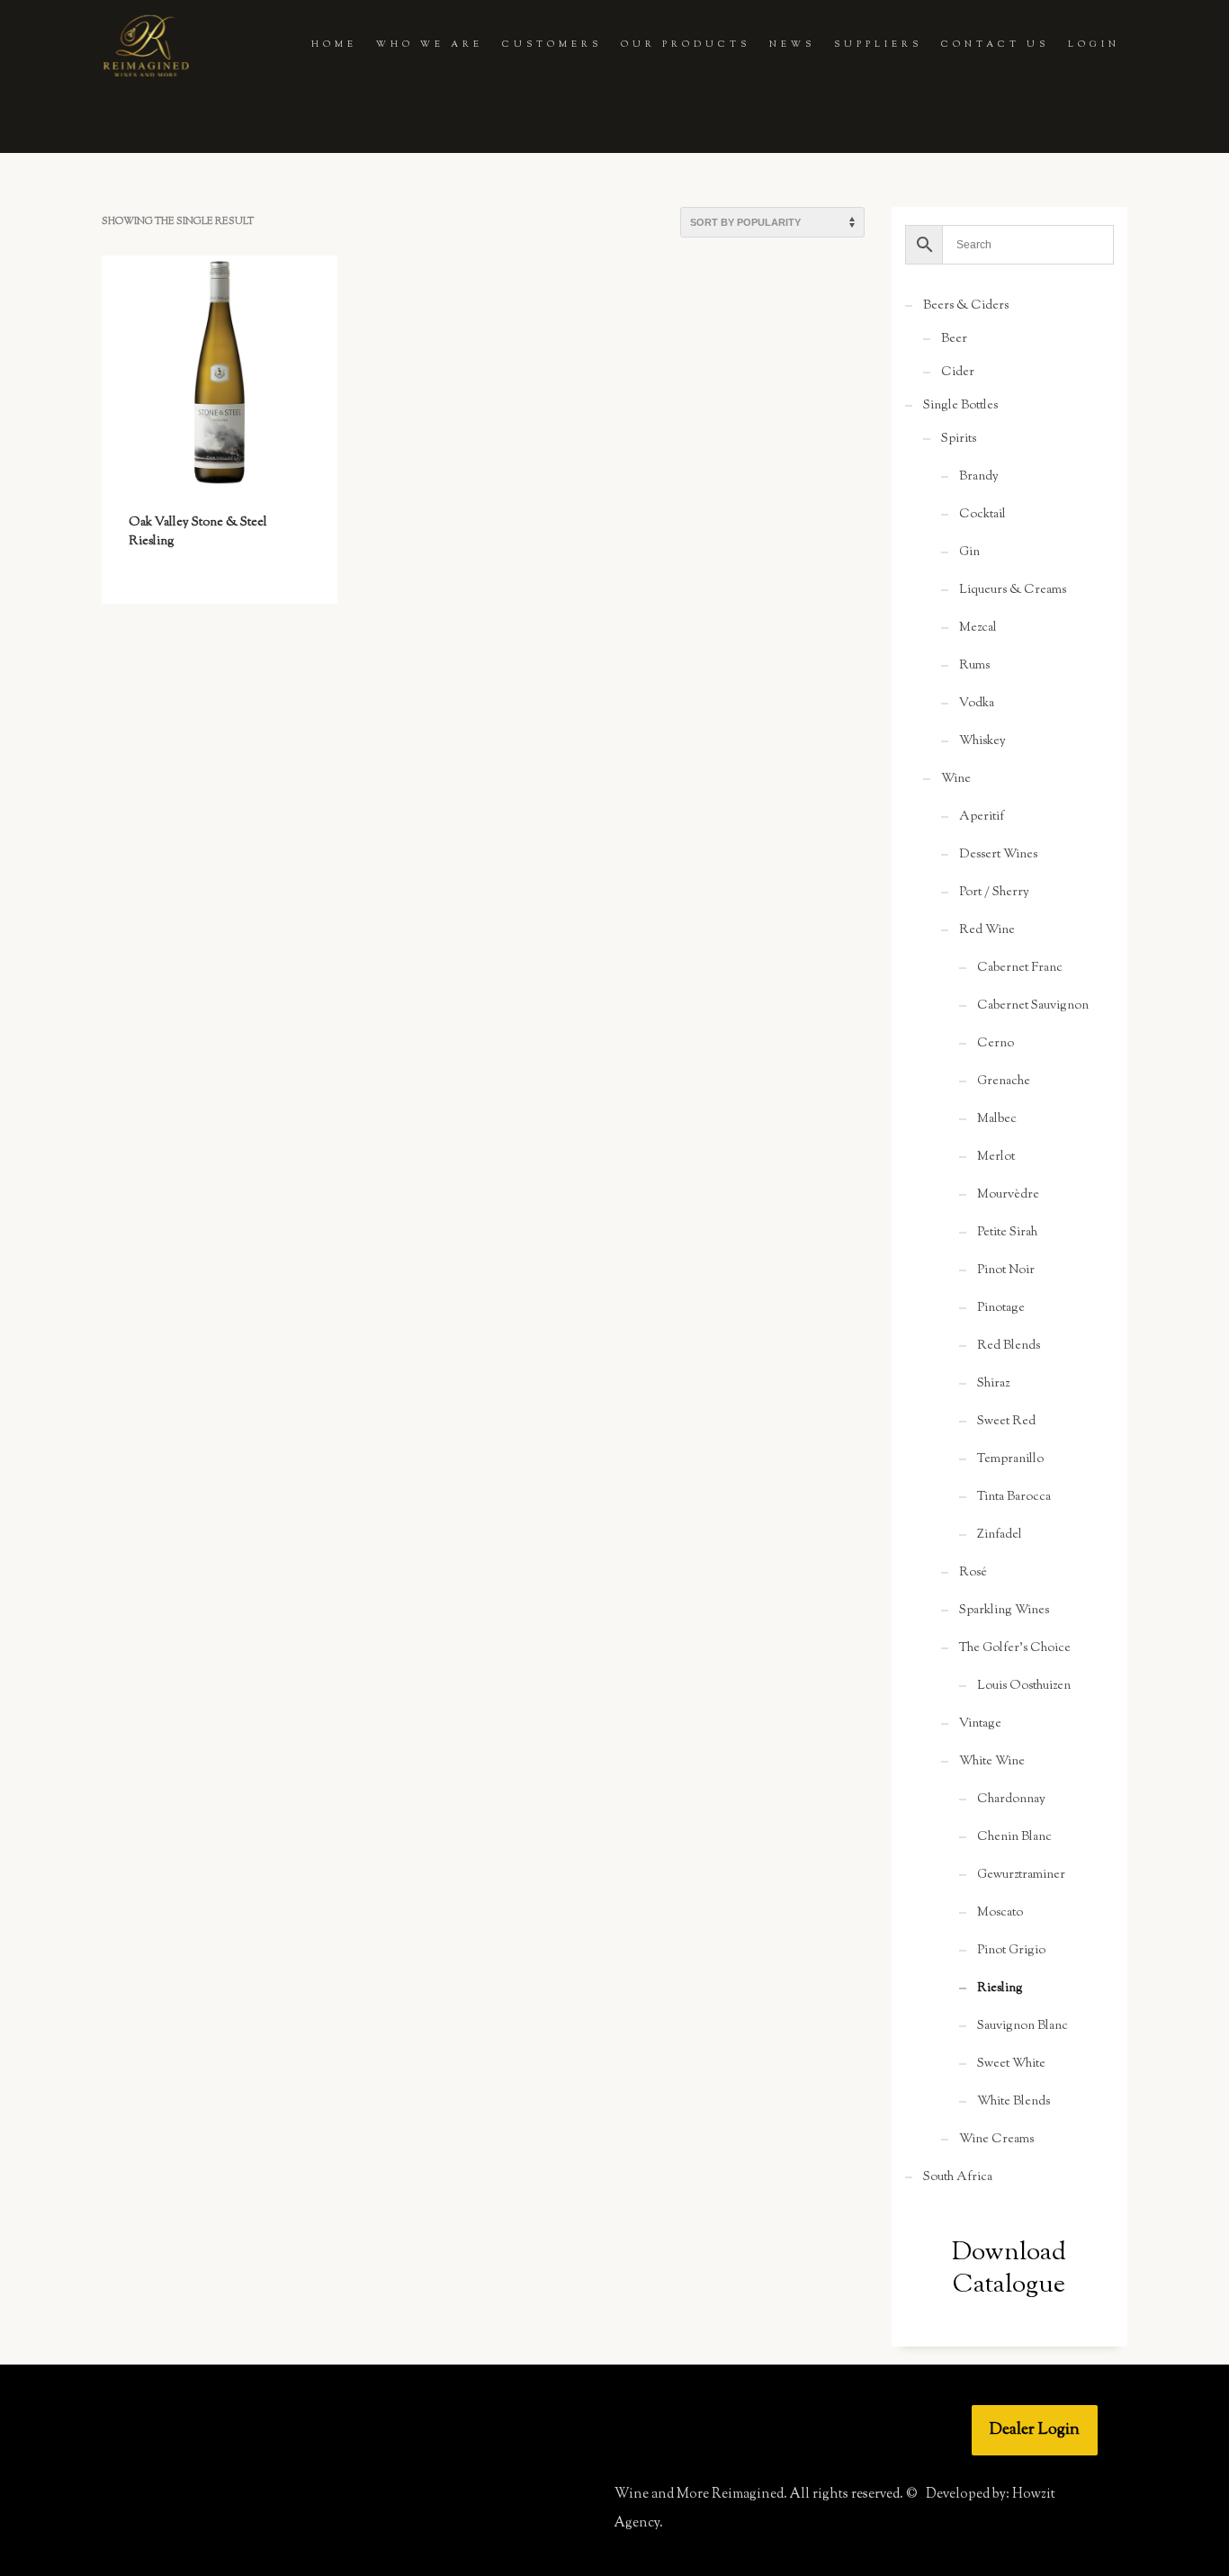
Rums (974, 666)
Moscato (1000, 1913)
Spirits (959, 439)
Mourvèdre (1008, 1195)
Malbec (997, 1119)
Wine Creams (996, 2140)
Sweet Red (1006, 1422)
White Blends (1014, 2102)
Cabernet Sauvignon (1033, 1006)
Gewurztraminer (1021, 1875)
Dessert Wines (998, 855)
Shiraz (993, 1384)
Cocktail (982, 515)
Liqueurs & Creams (1013, 590)
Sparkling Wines (1004, 1611)
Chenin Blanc (1014, 1837)
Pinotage (1001, 1308)
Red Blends (1009, 1346)
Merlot (996, 1157)
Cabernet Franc (1020, 968)
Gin (969, 552)
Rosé (973, 1573)
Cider (958, 372)
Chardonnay (1011, 1800)
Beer (954, 339)
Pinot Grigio (1011, 1951)
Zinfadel (1000, 1535)
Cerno (996, 1044)
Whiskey (982, 741)
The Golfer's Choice (1015, 1648)
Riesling (1000, 1988)
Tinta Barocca (1014, 1497)
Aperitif (982, 817)
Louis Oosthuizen (1024, 1686)
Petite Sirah (1007, 1233)
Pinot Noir (1006, 1270)
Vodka (977, 704)
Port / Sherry (994, 893)
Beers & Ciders (966, 306)
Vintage (980, 1724)
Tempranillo (1010, 1459)
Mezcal (978, 628)
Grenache (1004, 1082)
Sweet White (1011, 2064)
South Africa (958, 2177)
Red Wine (987, 930)
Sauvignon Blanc (1023, 2026)
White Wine (992, 1762)
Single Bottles (960, 406)
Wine (956, 779)
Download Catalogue (1009, 2269)
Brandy (979, 477)
